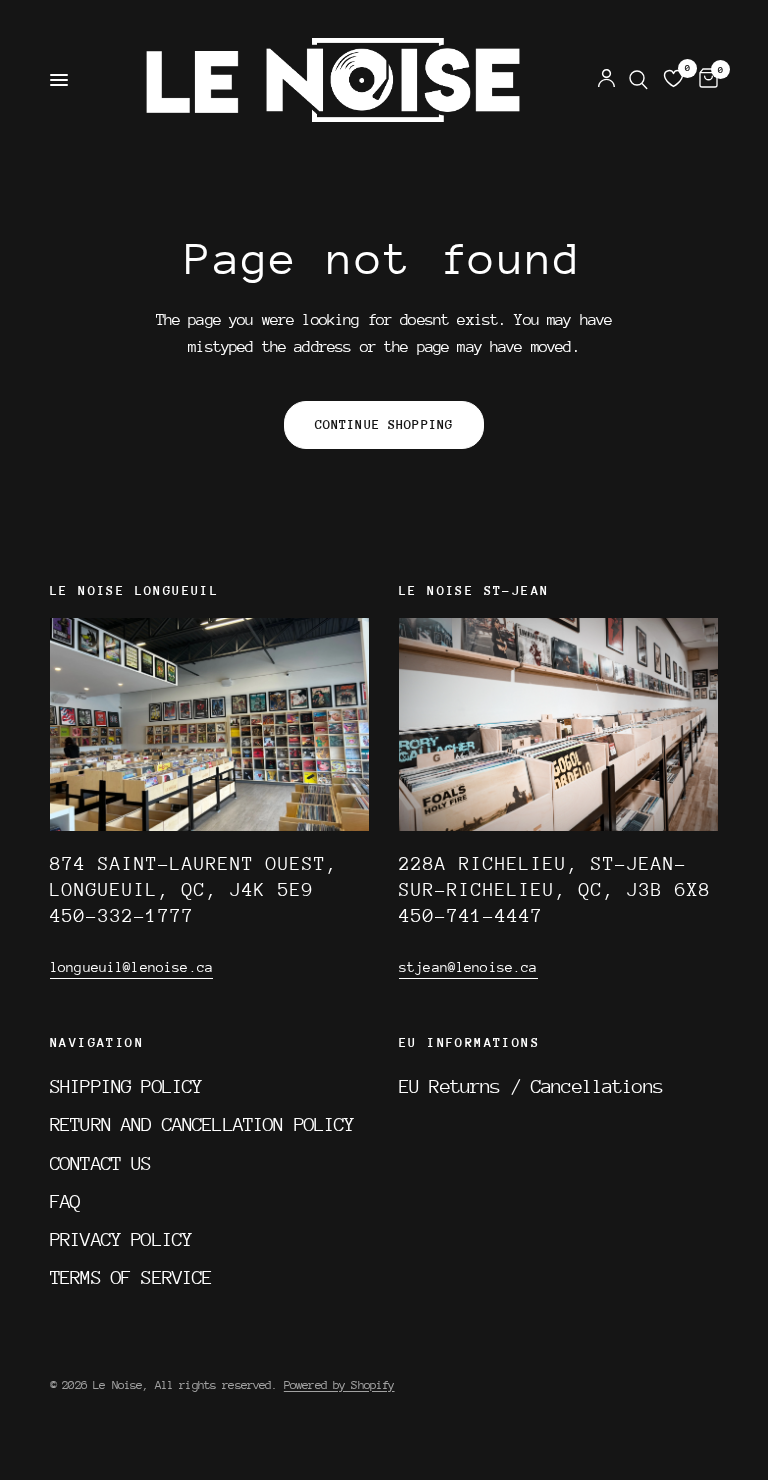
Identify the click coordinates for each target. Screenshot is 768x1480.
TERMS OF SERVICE (131, 1277)
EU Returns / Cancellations (531, 1086)
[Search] (638, 80)
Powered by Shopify (339, 1385)
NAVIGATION (97, 1043)
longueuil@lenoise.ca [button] (131, 967)
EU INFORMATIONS (469, 1043)
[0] (705, 80)
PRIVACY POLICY (121, 1239)
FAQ (65, 1201)
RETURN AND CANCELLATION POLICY (202, 1124)
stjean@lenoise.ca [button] (468, 967)
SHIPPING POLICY (126, 1086)
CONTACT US (101, 1163)
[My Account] (606, 80)
